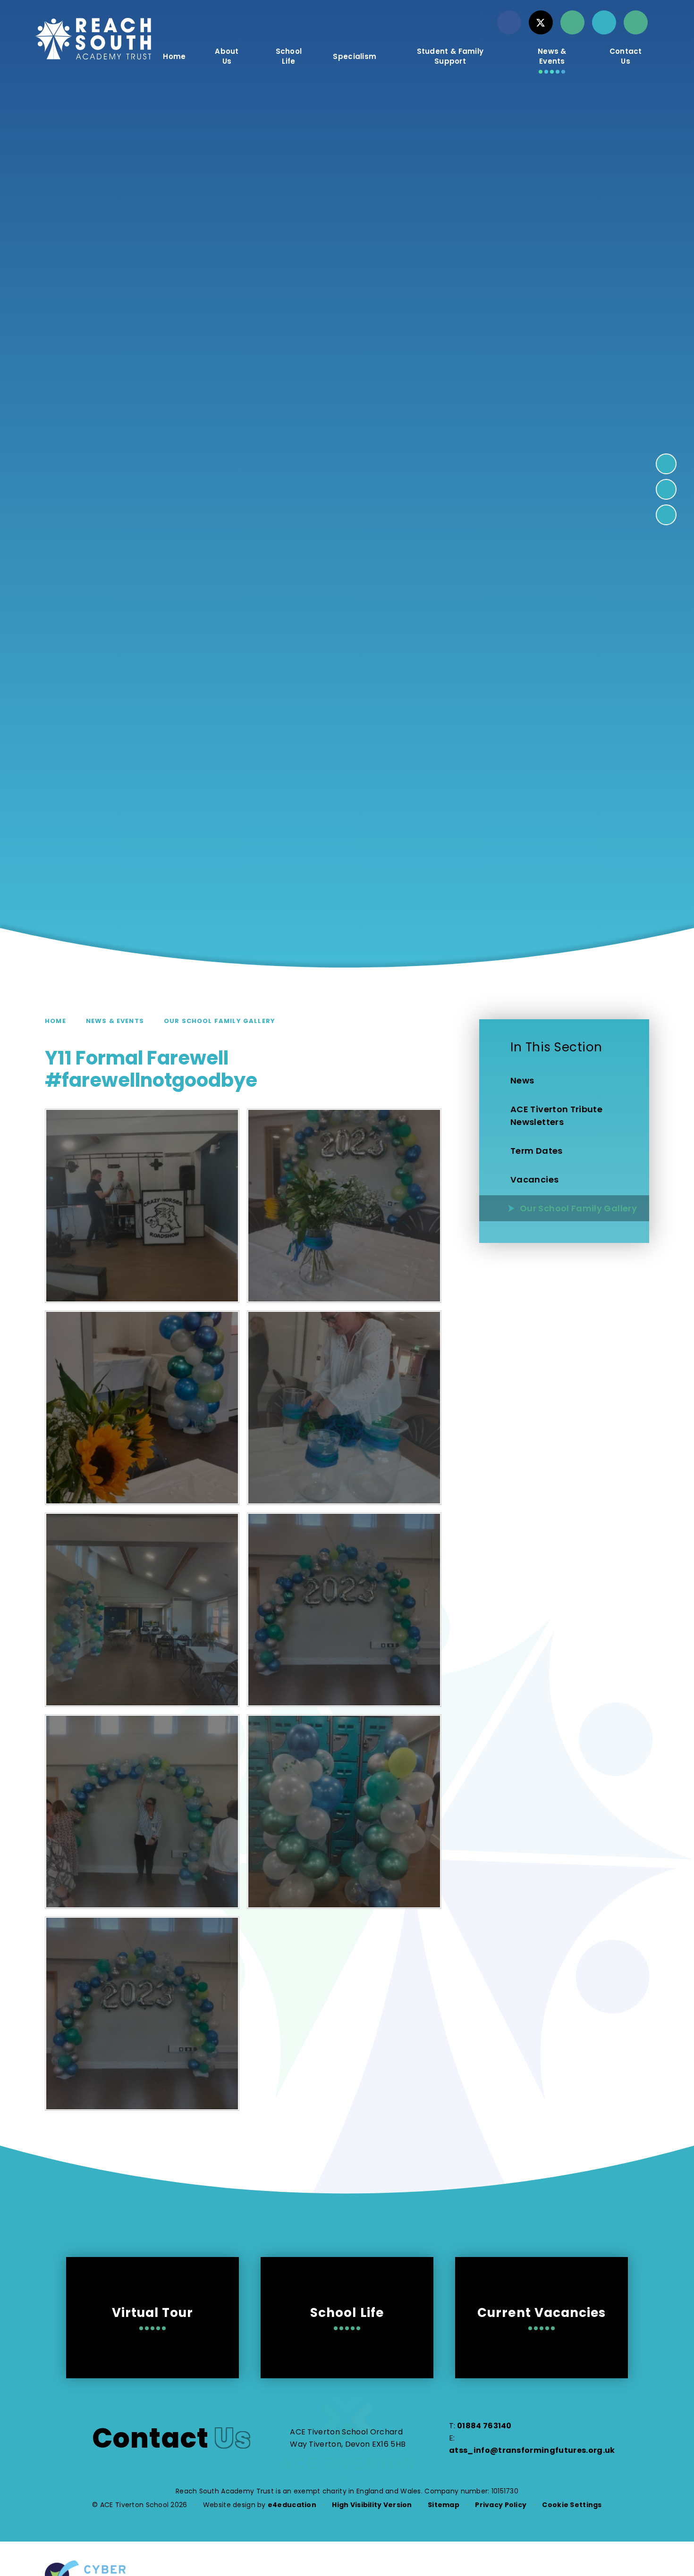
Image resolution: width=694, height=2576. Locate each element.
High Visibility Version (372, 2505)
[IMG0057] (142, 1610)
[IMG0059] (142, 1408)
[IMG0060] (344, 1206)
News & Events (115, 1021)
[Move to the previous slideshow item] (666, 489)
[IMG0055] (142, 1812)
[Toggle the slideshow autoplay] (666, 515)
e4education (292, 2505)
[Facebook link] (509, 22)
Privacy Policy (501, 2505)
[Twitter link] (541, 22)
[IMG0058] (344, 1408)
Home (55, 1021)
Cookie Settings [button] (572, 2505)
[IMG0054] (344, 1812)
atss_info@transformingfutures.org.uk (532, 2450)
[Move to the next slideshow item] (666, 464)
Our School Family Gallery (220, 1021)
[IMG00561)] (344, 1610)
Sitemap (444, 2505)
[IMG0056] (142, 2014)
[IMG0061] (142, 1206)
